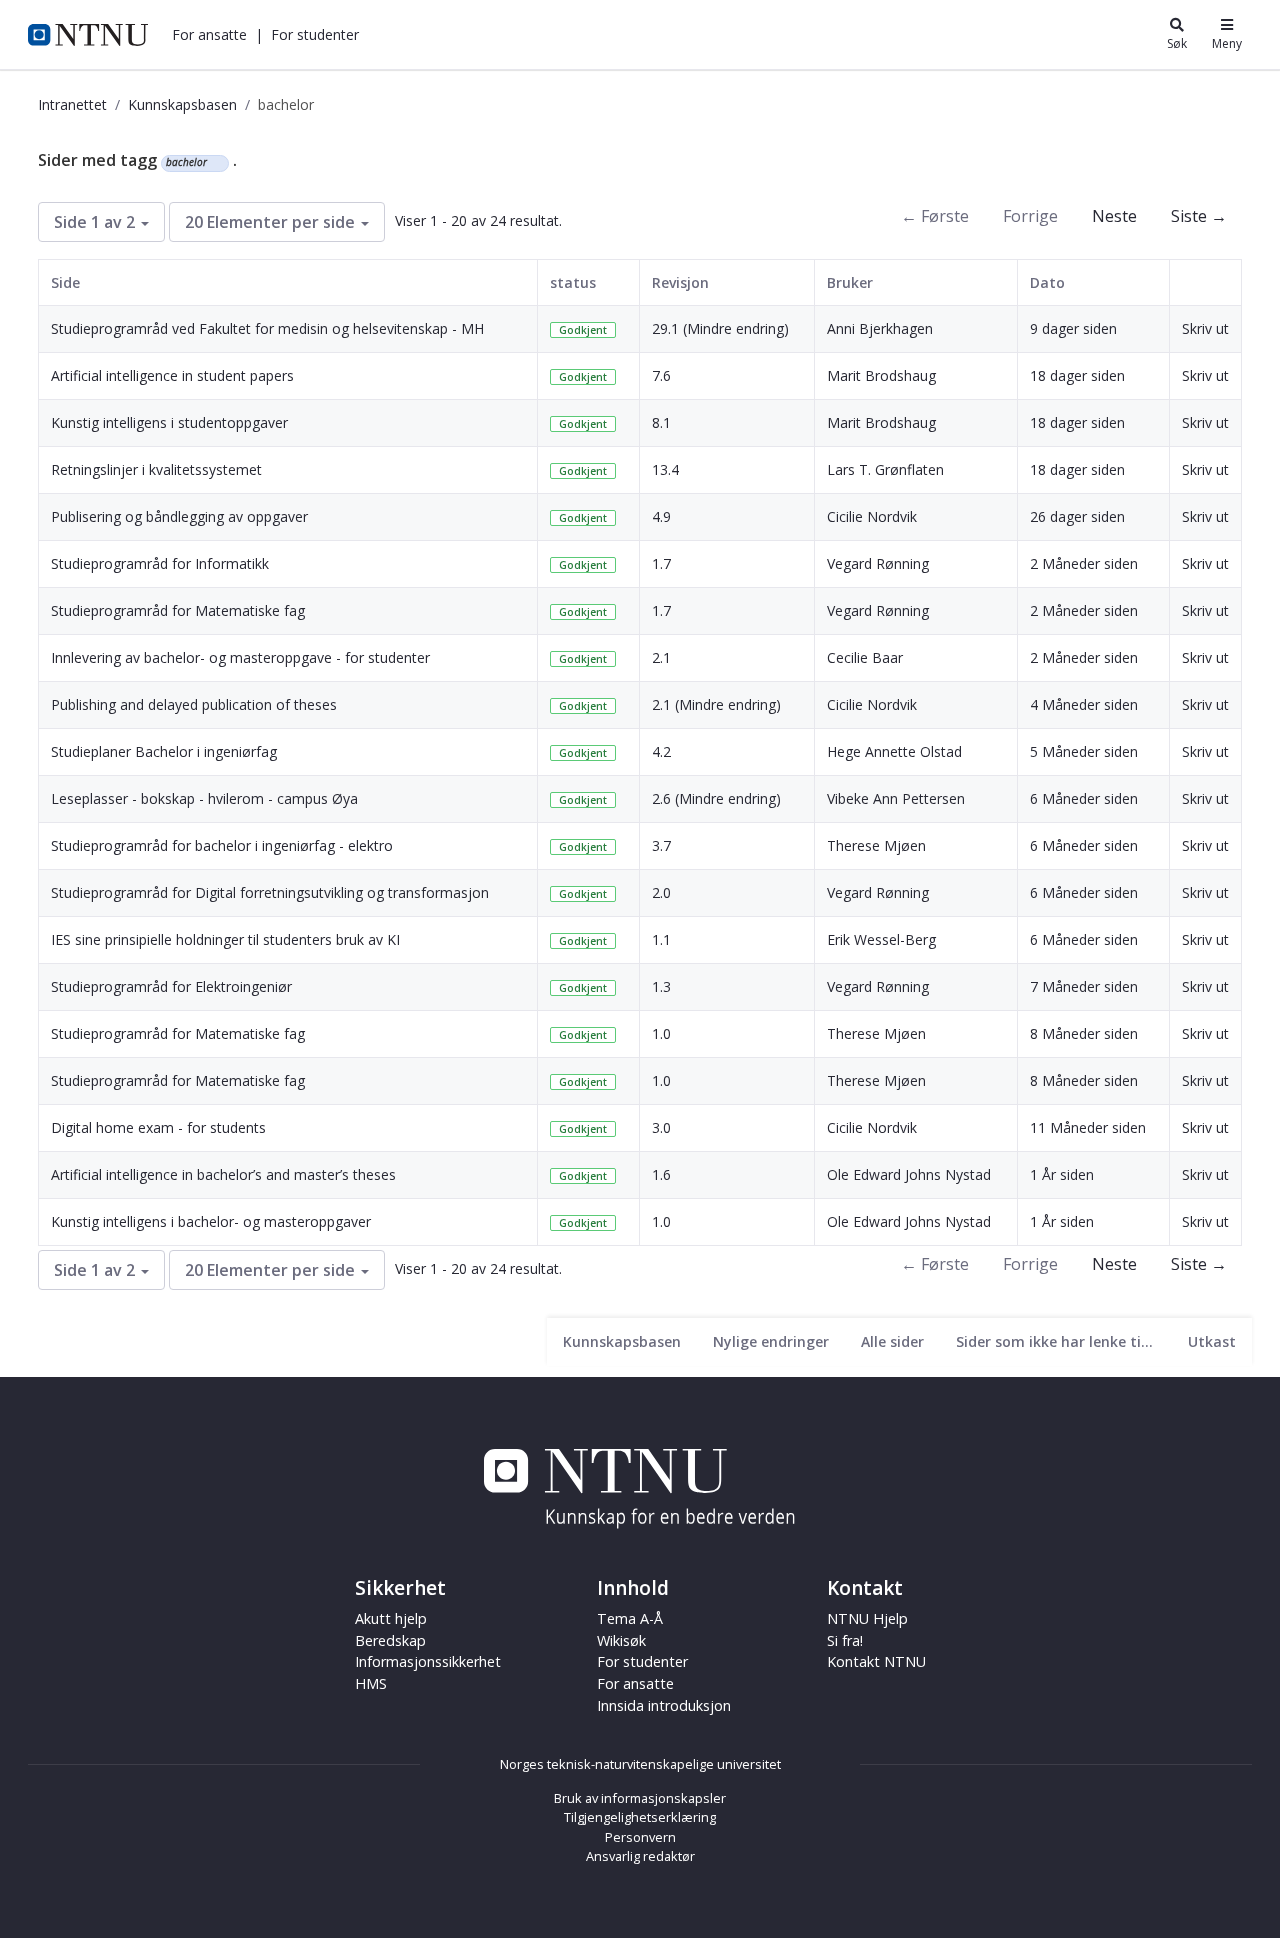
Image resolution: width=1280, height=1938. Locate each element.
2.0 (661, 892)
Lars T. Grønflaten (885, 469)
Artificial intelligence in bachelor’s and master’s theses (223, 1174)
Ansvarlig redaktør (640, 1856)
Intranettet (72, 104)
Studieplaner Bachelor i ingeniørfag (164, 751)
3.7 (661, 845)
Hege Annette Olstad (894, 751)
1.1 (661, 939)
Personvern (640, 1837)
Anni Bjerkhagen (880, 328)
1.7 (661, 563)
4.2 (661, 751)
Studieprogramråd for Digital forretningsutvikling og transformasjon (270, 892)
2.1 (661, 657)
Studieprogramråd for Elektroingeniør (171, 986)
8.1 (661, 422)
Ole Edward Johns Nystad (909, 1174)
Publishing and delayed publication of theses (194, 704)
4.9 (661, 516)
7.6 (661, 375)
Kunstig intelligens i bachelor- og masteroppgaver (211, 1221)
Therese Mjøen (876, 845)
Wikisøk (621, 1640)
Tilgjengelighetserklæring (640, 1817)
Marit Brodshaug (881, 375)
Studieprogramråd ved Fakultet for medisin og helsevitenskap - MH (267, 328)
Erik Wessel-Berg (881, 939)
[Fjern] (215, 163)
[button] (209, 34)
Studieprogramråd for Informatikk (160, 563)
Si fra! (845, 1640)
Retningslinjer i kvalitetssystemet (156, 469)
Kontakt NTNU (876, 1661)
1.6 (661, 1174)
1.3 (661, 986)
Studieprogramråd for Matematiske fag (178, 610)
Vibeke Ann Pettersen (896, 798)
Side (65, 282)
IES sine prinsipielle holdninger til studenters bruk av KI (225, 939)
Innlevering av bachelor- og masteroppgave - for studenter (240, 657)
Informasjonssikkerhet (428, 1661)
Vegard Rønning (878, 563)
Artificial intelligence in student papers (172, 375)
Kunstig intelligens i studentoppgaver (169, 422)
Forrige (1030, 216)
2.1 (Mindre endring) (716, 704)
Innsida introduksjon (664, 1705)
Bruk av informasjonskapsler (640, 1798)
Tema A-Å (630, 1618)
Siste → (1199, 216)
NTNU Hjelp (867, 1618)
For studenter (642, 1661)
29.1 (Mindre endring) (720, 328)
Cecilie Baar (865, 657)
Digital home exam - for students (158, 1127)
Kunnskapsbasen (182, 104)
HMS (371, 1683)
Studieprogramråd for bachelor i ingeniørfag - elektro (222, 845)
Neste (1114, 216)
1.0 (661, 1033)
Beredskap (390, 1640)
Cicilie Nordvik (872, 516)
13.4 (665, 469)
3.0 (661, 1127)
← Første (935, 216)
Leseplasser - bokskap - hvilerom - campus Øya (204, 798)
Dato (1047, 282)
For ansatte (635, 1683)
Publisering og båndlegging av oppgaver (179, 516)
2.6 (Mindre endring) (716, 798)
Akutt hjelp (391, 1618)
